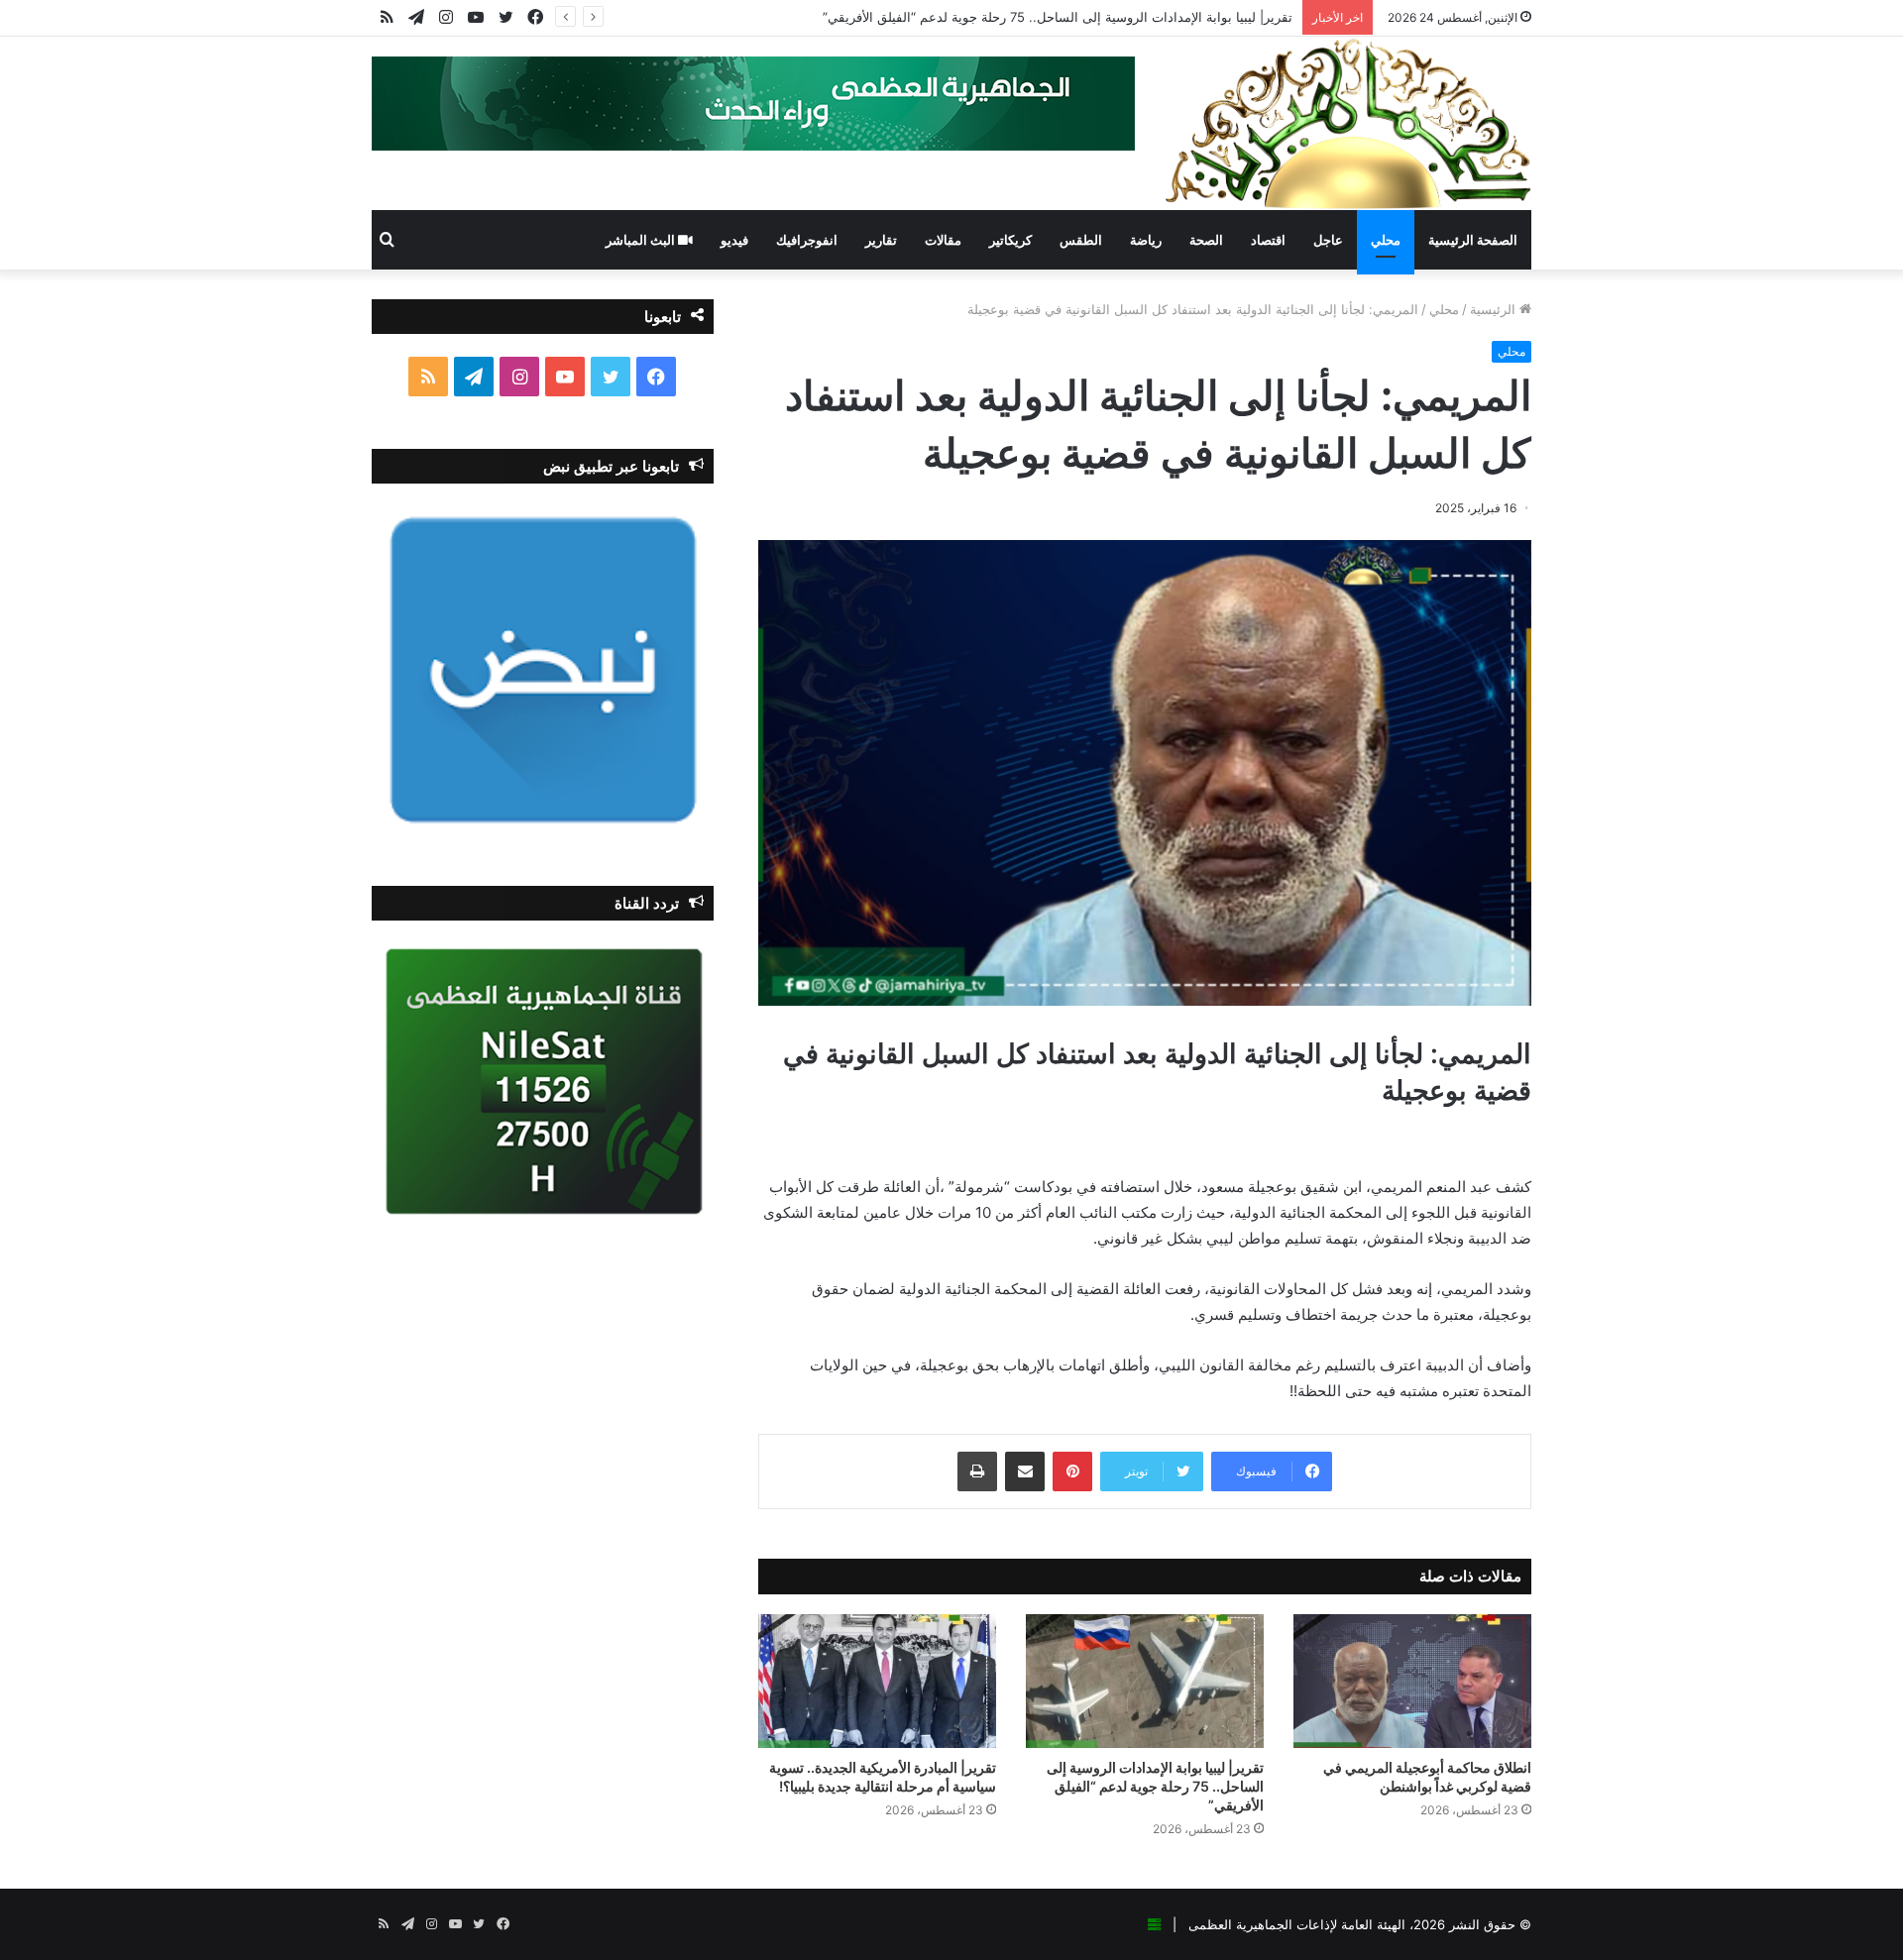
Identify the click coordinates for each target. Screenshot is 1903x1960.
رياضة (1146, 240)
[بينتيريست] (1072, 1471)
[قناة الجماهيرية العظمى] (1348, 123)
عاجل (1328, 240)
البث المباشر (642, 240)
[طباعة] (977, 1471)
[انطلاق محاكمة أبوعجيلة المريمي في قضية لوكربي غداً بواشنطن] (1412, 1681)
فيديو (734, 240)
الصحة (1206, 240)
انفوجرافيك (807, 240)
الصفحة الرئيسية (1473, 240)
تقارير (881, 240)
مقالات (943, 240)
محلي (1386, 240)
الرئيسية (1495, 309)
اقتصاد (1268, 240)
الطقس (1081, 240)
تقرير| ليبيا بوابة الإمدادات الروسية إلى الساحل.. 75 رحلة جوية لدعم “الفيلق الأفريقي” (1058, 17)
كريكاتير (1010, 240)
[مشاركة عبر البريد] (1025, 1471)
